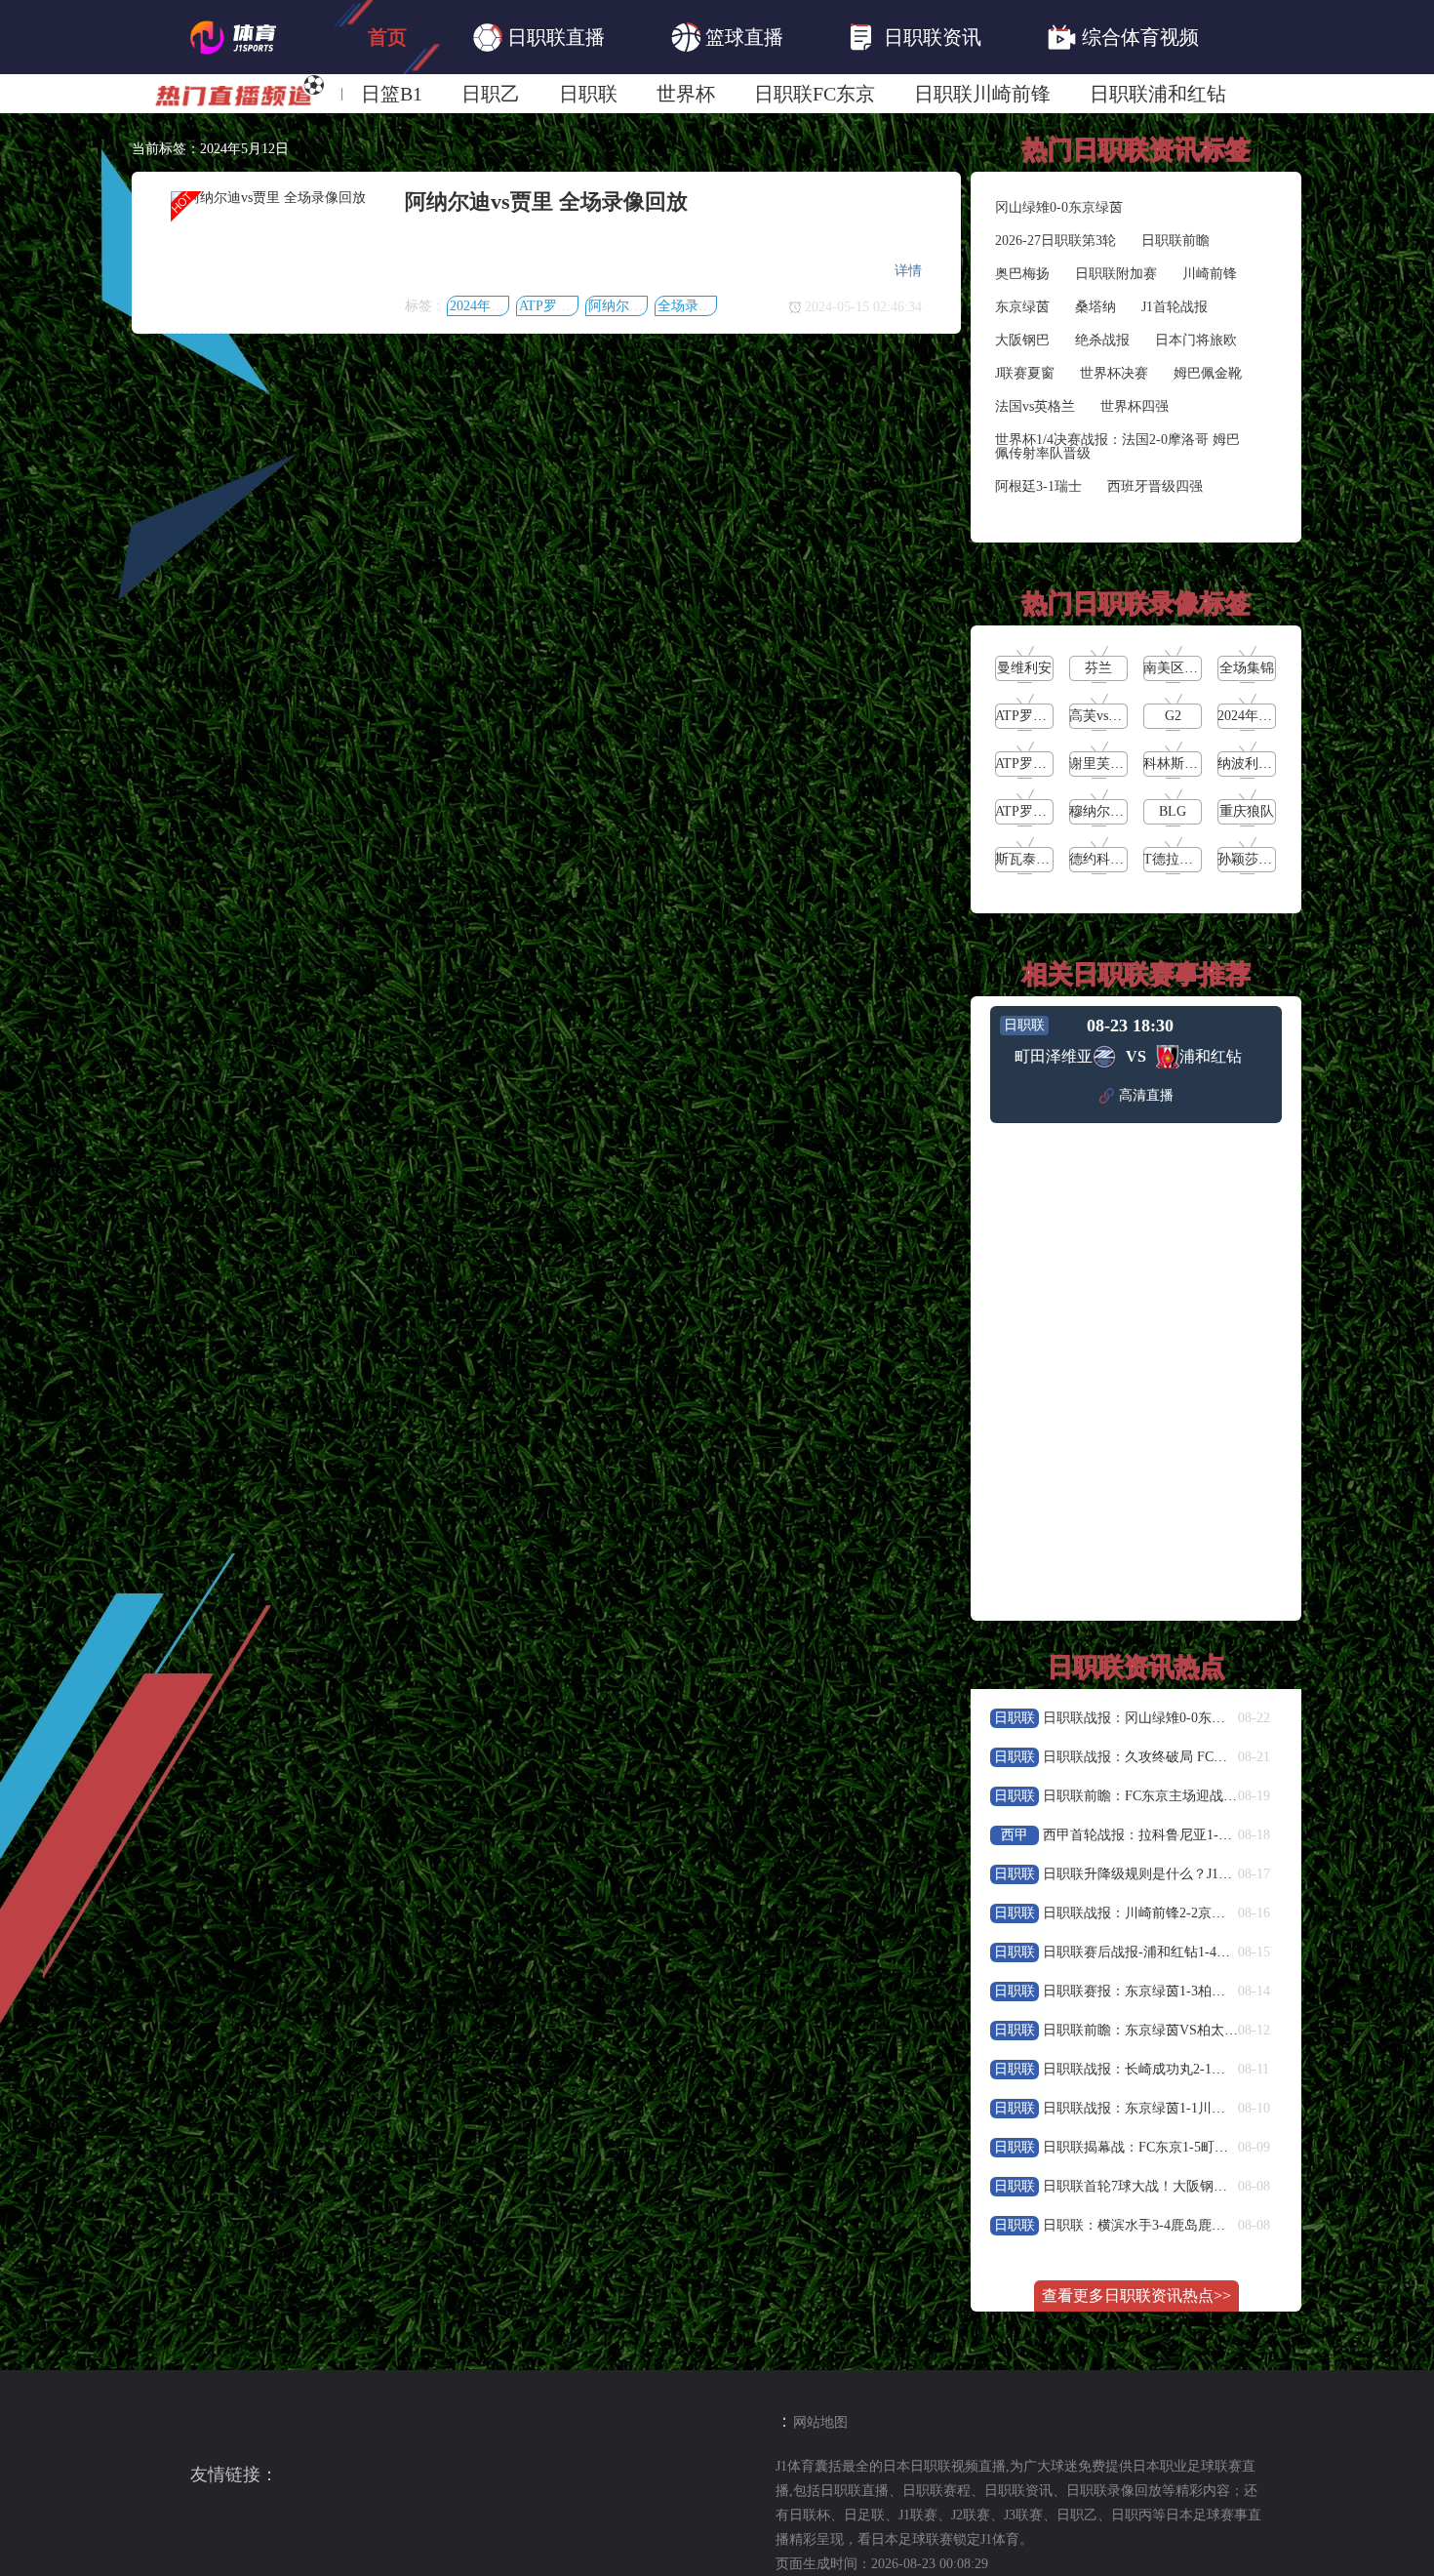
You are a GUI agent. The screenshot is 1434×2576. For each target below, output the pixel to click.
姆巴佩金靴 (1208, 373)
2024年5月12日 (494, 306)
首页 (387, 37)
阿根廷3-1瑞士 (1038, 486)
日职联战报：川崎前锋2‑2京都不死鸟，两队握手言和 (1202, 1913)
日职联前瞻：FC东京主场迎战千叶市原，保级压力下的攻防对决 (1235, 1796)
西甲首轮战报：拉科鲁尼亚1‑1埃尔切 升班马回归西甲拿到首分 (1232, 1835)
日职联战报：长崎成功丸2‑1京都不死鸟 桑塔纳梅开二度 (1211, 2069)
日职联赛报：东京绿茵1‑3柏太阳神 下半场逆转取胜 (1197, 1991)
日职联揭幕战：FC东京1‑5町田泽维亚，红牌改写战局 (1204, 2147)
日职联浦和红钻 (1158, 94)
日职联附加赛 (1116, 274)
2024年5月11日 (1262, 716)
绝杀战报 (1102, 340)
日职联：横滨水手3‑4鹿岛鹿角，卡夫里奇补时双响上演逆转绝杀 (1236, 2225)
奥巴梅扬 (1022, 274)
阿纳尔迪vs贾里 (635, 306)
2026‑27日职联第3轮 (1056, 241)
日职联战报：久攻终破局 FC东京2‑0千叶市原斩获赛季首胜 (1219, 1757)
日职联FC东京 (815, 94)
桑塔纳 (1095, 307)
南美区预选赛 (1184, 668)
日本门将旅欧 (1196, 340)
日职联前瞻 (1175, 241)
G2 (1173, 716)
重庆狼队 (1247, 811)
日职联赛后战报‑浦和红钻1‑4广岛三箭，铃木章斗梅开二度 (1218, 1952)
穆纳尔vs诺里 (1109, 811)
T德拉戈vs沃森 (1188, 859)
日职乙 (491, 94)
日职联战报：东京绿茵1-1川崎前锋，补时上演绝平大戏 (1209, 2108)
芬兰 (1098, 668)
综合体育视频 (1140, 37)
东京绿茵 (1022, 307)
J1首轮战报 (1175, 307)
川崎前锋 (1210, 274)
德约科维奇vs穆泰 (1123, 859)
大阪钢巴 (1022, 340)
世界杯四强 (1135, 406)
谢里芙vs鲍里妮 (1116, 764)
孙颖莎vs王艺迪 (1264, 859)
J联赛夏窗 (1025, 373)
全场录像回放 (698, 306)
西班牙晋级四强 (1155, 486)
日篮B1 (392, 94)
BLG (1173, 811)
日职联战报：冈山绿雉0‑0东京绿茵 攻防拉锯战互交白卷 (1211, 1718)
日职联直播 (556, 37)
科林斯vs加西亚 (1190, 764)
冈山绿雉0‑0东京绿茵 (1059, 207)
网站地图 (820, 2422)
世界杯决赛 (1114, 373)
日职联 (588, 94)
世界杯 (686, 94)
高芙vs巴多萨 (1109, 716)
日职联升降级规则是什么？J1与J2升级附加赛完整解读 (1205, 1874)
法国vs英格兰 (1035, 406)
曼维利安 (1024, 668)
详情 (908, 271)
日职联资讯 (933, 37)
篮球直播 (744, 37)
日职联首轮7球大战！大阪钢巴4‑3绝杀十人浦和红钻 (1199, 2186)
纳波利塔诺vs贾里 (1271, 764)
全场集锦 (1247, 668)
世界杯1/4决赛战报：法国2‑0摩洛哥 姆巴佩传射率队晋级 (1117, 446)
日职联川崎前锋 (982, 94)
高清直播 (1146, 1095)
